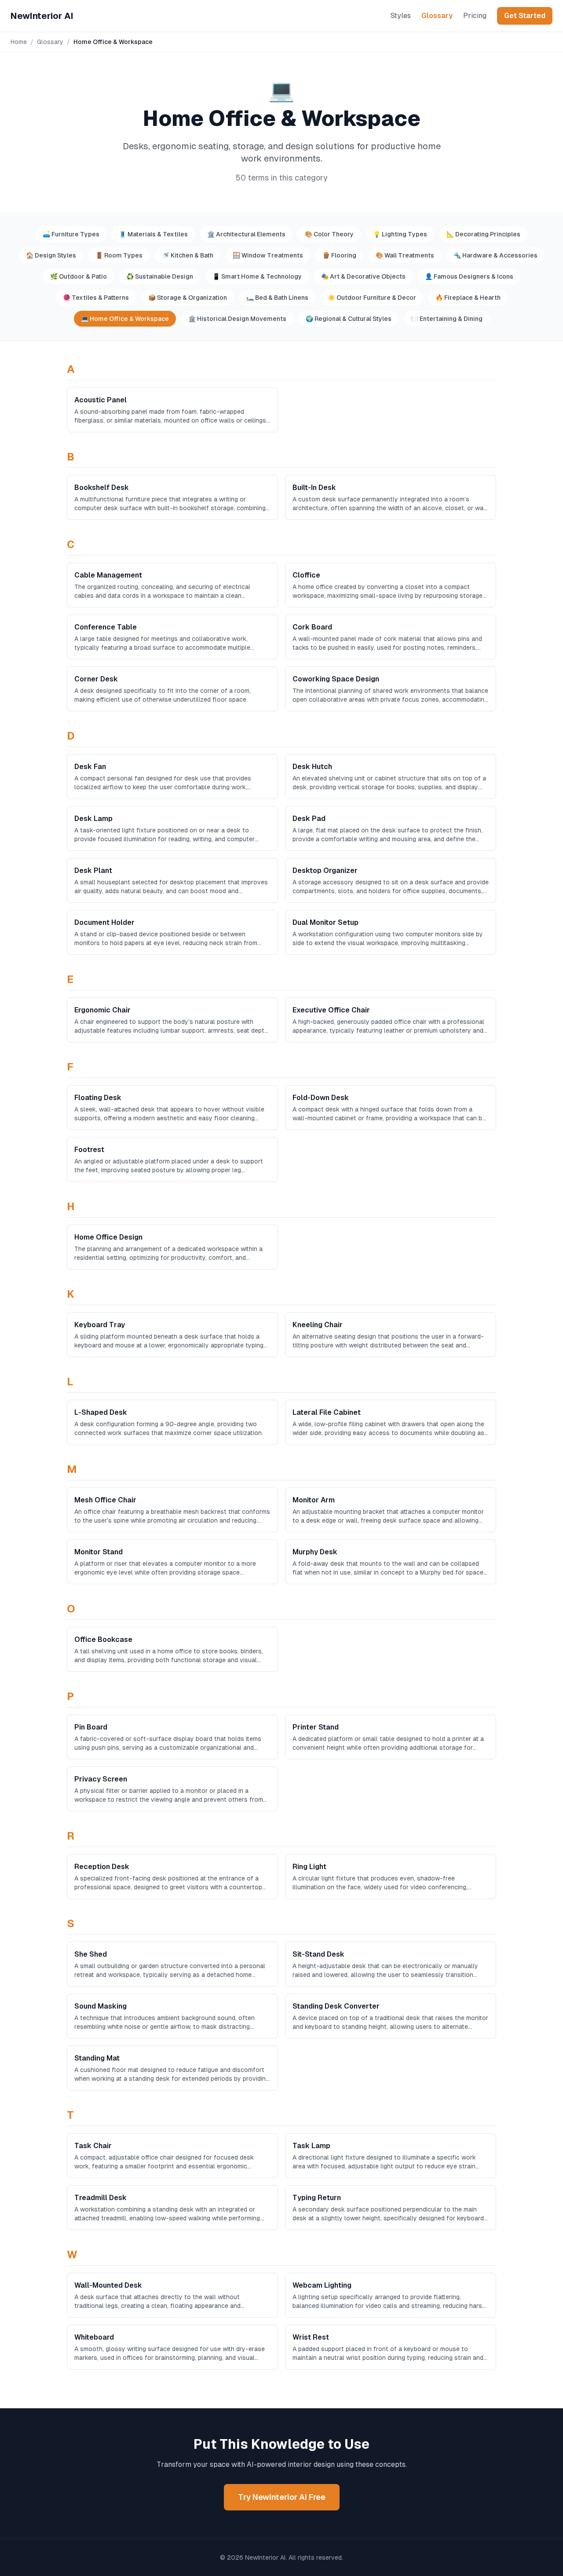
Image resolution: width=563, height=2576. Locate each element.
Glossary (437, 16)
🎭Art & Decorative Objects (363, 276)
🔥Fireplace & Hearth (468, 298)
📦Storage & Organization (188, 298)
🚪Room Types (119, 255)
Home (19, 42)
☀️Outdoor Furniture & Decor (372, 298)
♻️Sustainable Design (160, 276)
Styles (401, 16)
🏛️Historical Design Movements (237, 319)
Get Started (525, 16)
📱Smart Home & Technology (257, 276)
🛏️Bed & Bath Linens (277, 298)
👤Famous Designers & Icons (469, 276)
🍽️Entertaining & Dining (447, 319)
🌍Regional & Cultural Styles (349, 319)
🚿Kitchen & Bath (188, 255)
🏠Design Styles (51, 255)
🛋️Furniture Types (71, 234)
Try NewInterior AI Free (282, 2497)
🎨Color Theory (329, 234)
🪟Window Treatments (268, 255)
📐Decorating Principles (483, 234)
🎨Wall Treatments (405, 255)
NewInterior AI (42, 16)
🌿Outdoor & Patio (79, 276)
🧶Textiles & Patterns (96, 298)
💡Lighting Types (400, 234)
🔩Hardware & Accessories (495, 255)
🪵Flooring (339, 255)
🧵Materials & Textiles (153, 234)
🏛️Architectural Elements (246, 234)
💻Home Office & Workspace (125, 319)
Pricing (475, 16)
